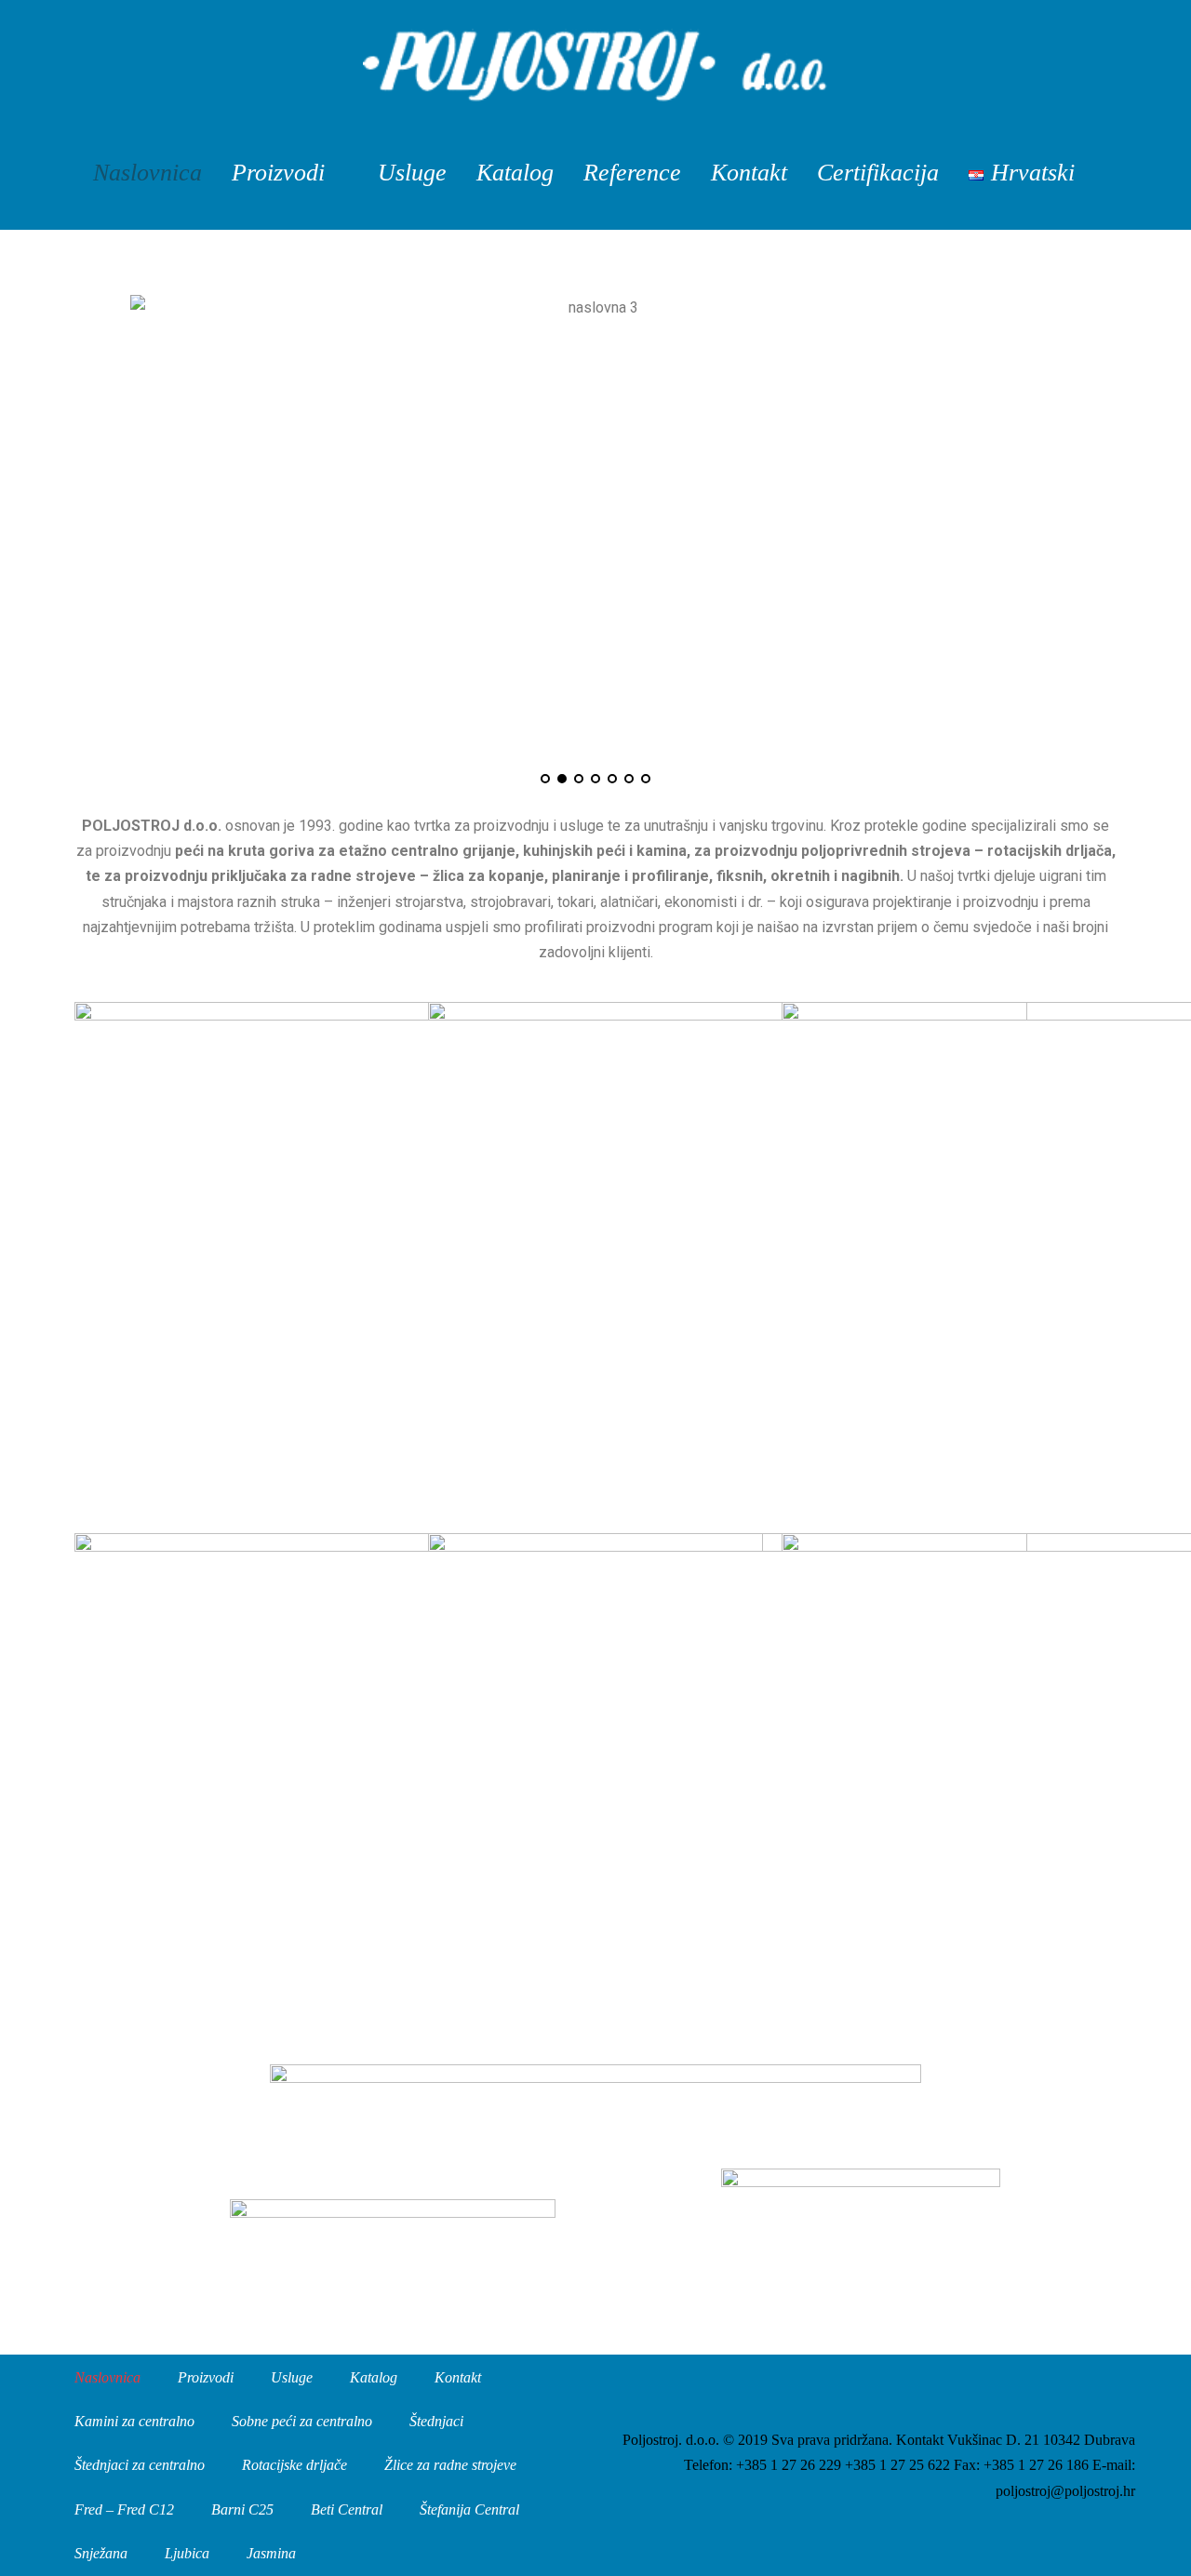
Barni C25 (242, 2509)
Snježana (101, 2553)
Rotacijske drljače (294, 2465)
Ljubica (187, 2553)
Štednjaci (436, 2421)
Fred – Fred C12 (124, 2509)
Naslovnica (147, 173)
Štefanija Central (469, 2509)
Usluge (412, 173)
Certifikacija (878, 173)
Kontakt (749, 173)
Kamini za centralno (134, 2421)
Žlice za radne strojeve (450, 2465)
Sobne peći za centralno (302, 2421)
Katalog (515, 173)
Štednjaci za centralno (140, 2465)
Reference (632, 173)
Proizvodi (278, 173)
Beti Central (347, 2509)
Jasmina (271, 2553)
